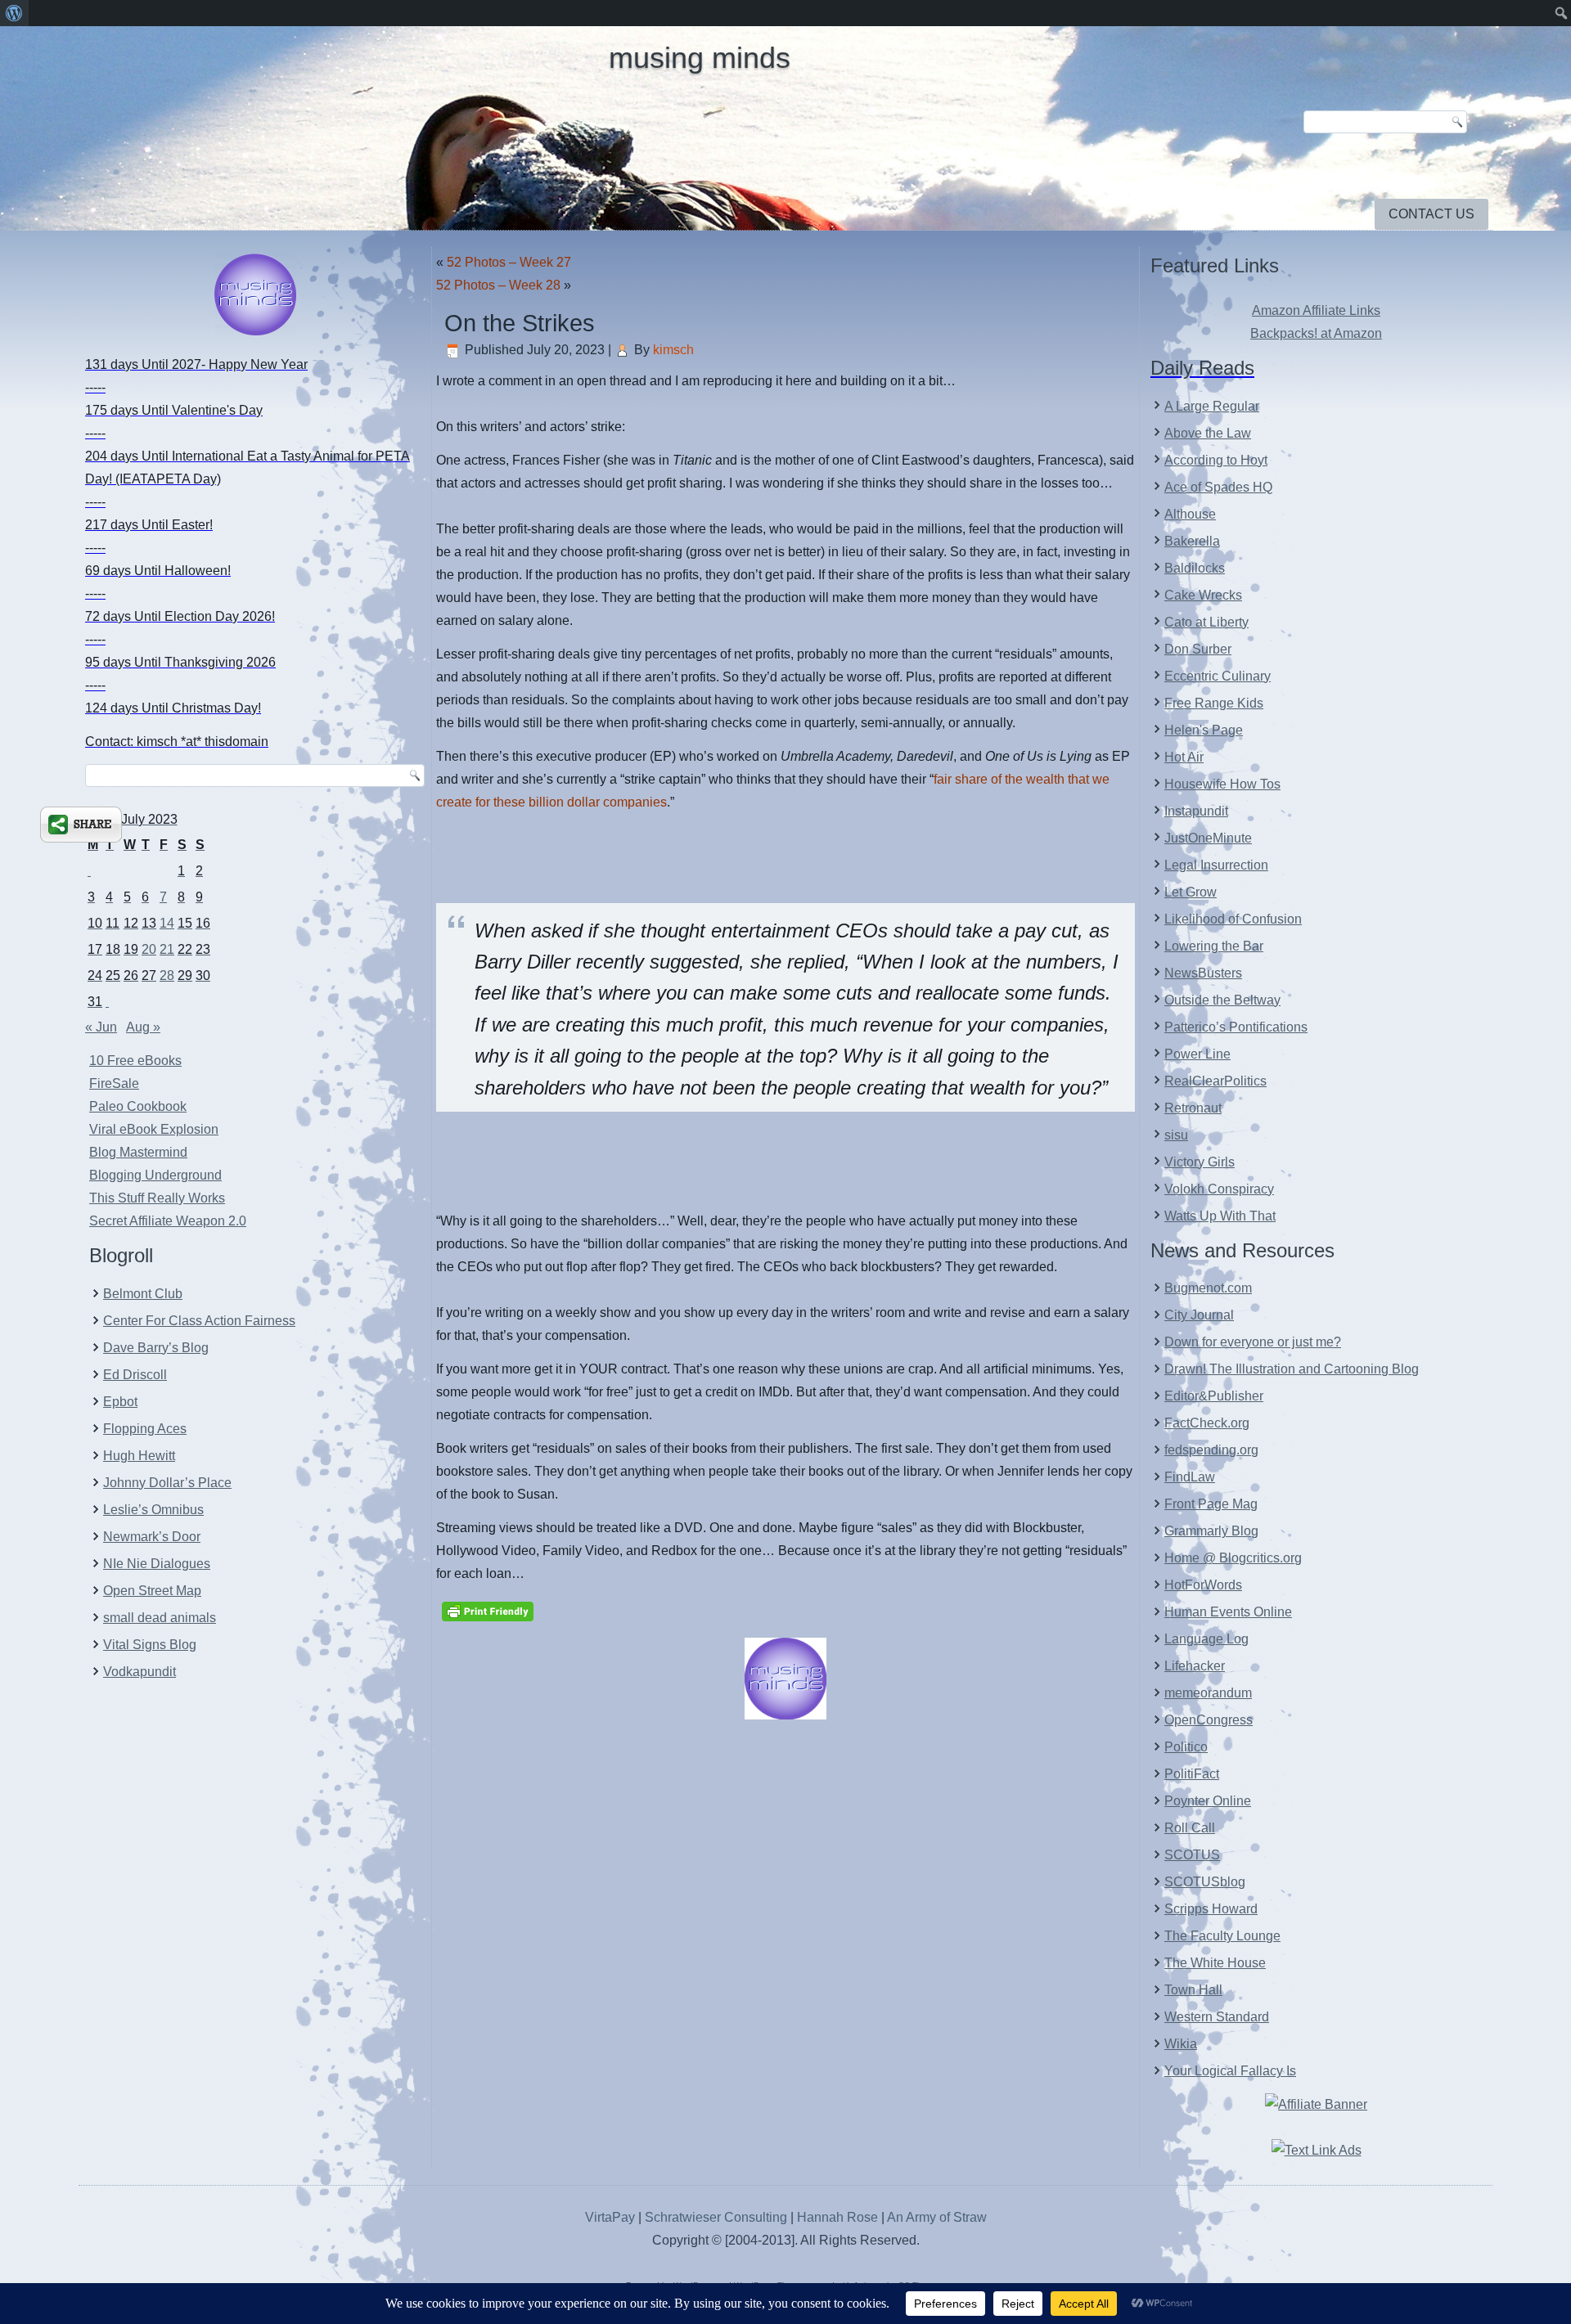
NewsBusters (1203, 973)
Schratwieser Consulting (716, 2217)
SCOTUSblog (1205, 1882)
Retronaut (1193, 1108)
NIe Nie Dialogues (157, 1564)
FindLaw (1190, 1477)
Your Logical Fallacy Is (1230, 2071)
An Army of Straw (937, 2217)
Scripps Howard (1211, 1909)
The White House (1215, 1963)
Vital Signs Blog (150, 1645)
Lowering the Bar (1214, 946)
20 (149, 949)
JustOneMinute (1208, 838)
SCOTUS (1192, 1855)
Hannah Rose (837, 2217)
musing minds (700, 58)
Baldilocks (1195, 568)
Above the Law (1208, 433)
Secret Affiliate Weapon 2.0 (168, 1221)
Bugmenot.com (1208, 1288)
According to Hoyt (1216, 460)
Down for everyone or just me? (1253, 1342)
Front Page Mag (1211, 1504)
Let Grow (1191, 892)
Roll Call (1190, 1828)
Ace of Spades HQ (1218, 487)
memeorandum (1208, 1693)
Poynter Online (1208, 1801)
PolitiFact (1192, 1774)
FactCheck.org (1207, 1423)
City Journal (1199, 1315)
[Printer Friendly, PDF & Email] (488, 1611)
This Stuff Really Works (157, 1198)
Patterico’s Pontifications (1236, 1027)
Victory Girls (1200, 1162)
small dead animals (160, 1618)
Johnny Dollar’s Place (167, 1483)
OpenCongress (1209, 1720)
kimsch (673, 350)
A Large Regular (1212, 406)
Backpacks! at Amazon (1316, 333)
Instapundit (1196, 811)
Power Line (1197, 1054)
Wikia (1181, 2044)
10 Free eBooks (135, 1061)
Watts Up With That (1220, 1216)
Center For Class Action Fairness (199, 1321)
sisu (1176, 1135)
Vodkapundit (140, 1672)
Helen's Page (1204, 730)
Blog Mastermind (138, 1152)
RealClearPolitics (1215, 1081)
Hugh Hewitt (139, 1456)
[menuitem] (14, 13)
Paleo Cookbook (138, 1106)
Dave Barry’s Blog (156, 1348)
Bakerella (1192, 541)
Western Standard (1217, 2017)
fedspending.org (1211, 1450)
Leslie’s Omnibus (153, 1510)
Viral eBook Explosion (154, 1129)
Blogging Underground (155, 1175)
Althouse (1190, 514)
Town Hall (1193, 1990)
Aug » (143, 1027)
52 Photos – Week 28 (498, 285)
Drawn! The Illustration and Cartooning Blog (1292, 1369)
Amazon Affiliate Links (1316, 310)
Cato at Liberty (1206, 622)
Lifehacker (1195, 1666)
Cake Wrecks (1203, 595)
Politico (1186, 1747)
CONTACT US (1431, 214)
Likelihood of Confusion (1233, 919)
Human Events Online (1228, 1612)
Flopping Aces (145, 1429)
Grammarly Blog (1211, 1531)
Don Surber (1198, 649)
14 (167, 923)
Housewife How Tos (1222, 784)
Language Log (1206, 1639)
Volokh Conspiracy (1219, 1189)
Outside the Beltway (1222, 1000)
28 (167, 975)
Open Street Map (152, 1591)
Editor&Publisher (1214, 1396)
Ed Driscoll (135, 1375)
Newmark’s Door (152, 1537)
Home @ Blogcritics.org (1233, 1558)
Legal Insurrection (1216, 865)
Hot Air (1184, 757)
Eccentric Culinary (1218, 676)
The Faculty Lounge (1222, 1936)
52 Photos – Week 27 (509, 262)
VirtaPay (612, 2217)
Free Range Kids (1214, 703)
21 (167, 949)
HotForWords (1203, 1585)
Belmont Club (143, 1294)
